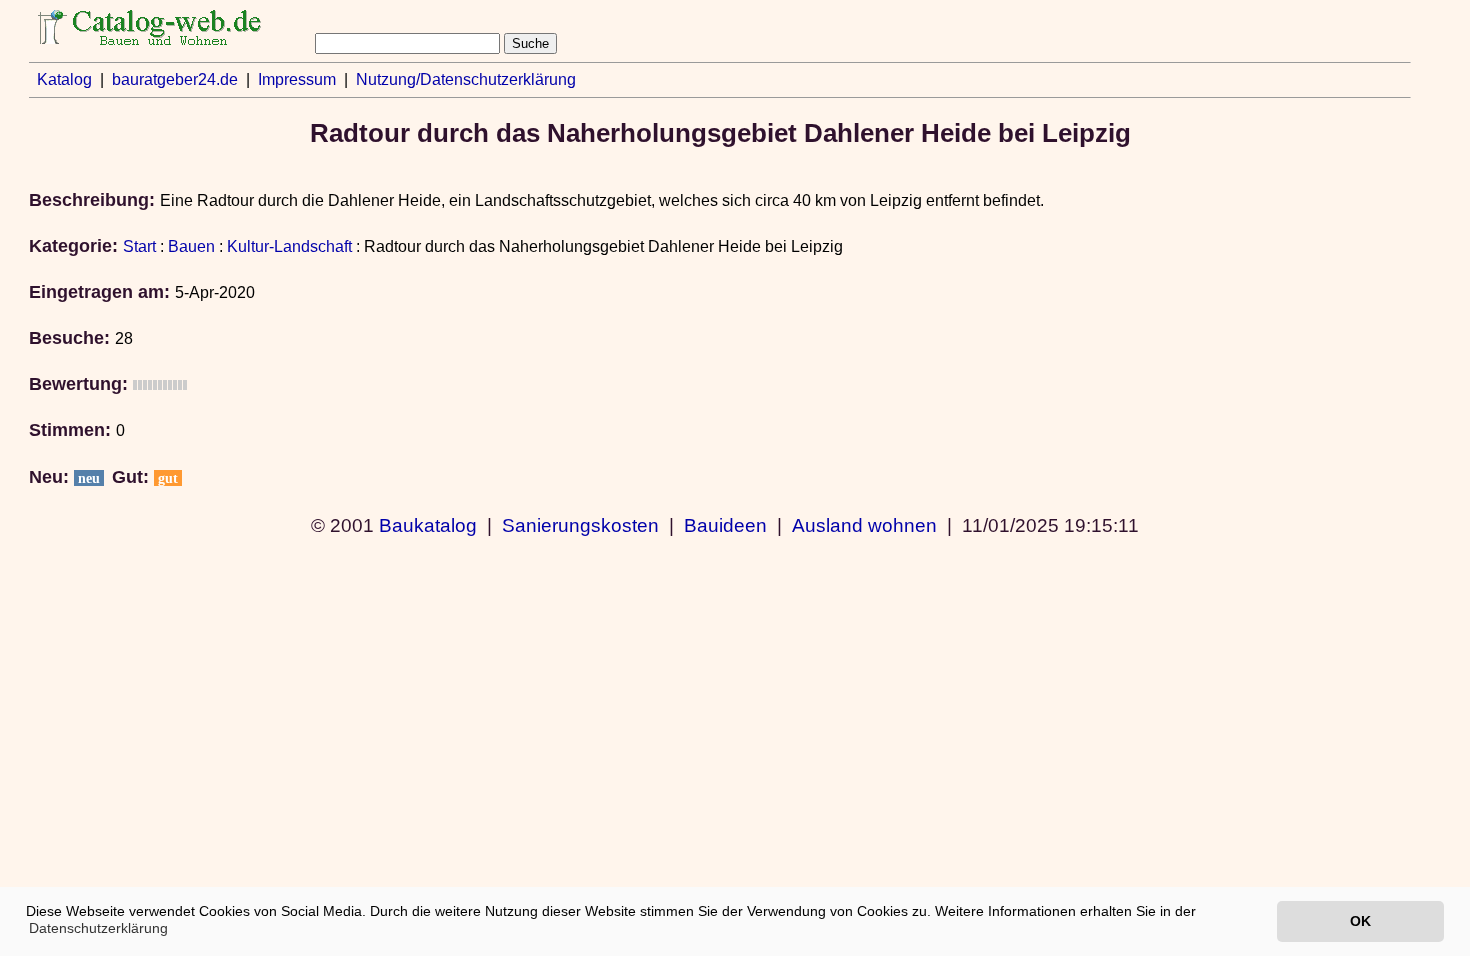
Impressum (297, 79)
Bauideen (725, 525)
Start (139, 246)
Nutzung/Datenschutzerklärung (466, 79)
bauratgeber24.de (175, 79)
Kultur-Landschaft (289, 246)
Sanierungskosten (580, 525)
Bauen (191, 246)
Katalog (64, 79)
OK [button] (1360, 921)
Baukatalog (428, 525)
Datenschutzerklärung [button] (98, 928)
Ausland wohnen (864, 525)
